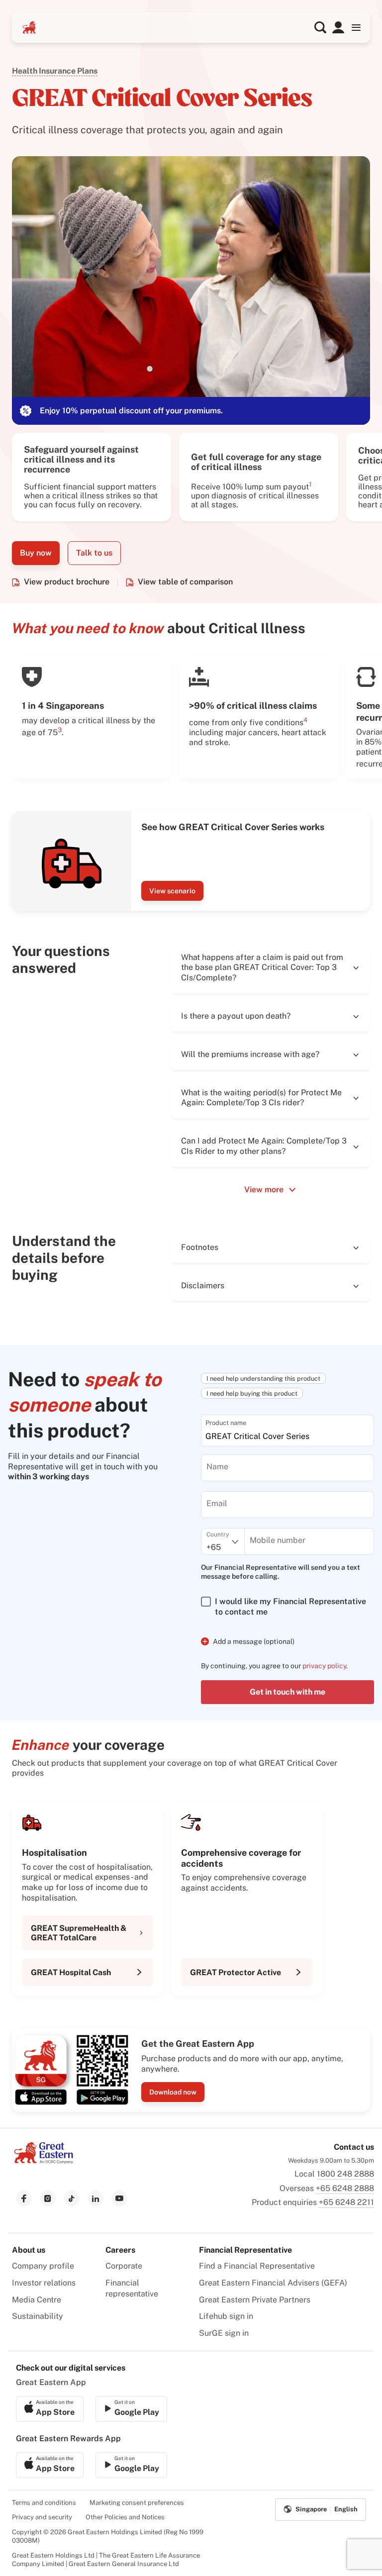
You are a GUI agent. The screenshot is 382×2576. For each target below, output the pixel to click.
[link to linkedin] (95, 2198)
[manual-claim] (338, 27)
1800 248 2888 (345, 2174)
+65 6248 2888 (345, 2188)
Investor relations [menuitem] (44, 2283)
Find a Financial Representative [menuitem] (257, 2266)
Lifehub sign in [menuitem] (226, 2316)
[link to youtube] (119, 2198)
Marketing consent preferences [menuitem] (137, 2503)
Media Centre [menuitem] (37, 2300)
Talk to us (94, 553)
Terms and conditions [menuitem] (44, 2503)
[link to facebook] (24, 2198)
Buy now (36, 553)
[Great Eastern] (29, 27)
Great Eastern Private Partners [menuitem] (255, 2300)
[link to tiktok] (72, 2198)
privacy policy (324, 1666)
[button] (320, 27)
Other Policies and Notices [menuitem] (125, 2517)
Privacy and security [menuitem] (42, 2517)
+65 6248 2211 (346, 2202)
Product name (226, 1423)
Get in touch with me (287, 1692)
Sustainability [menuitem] (38, 2316)
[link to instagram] (48, 2198)
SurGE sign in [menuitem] (224, 2333)
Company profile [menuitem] (43, 2266)
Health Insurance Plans (55, 71)
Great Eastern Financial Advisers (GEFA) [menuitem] (273, 2283)
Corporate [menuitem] (124, 2266)
